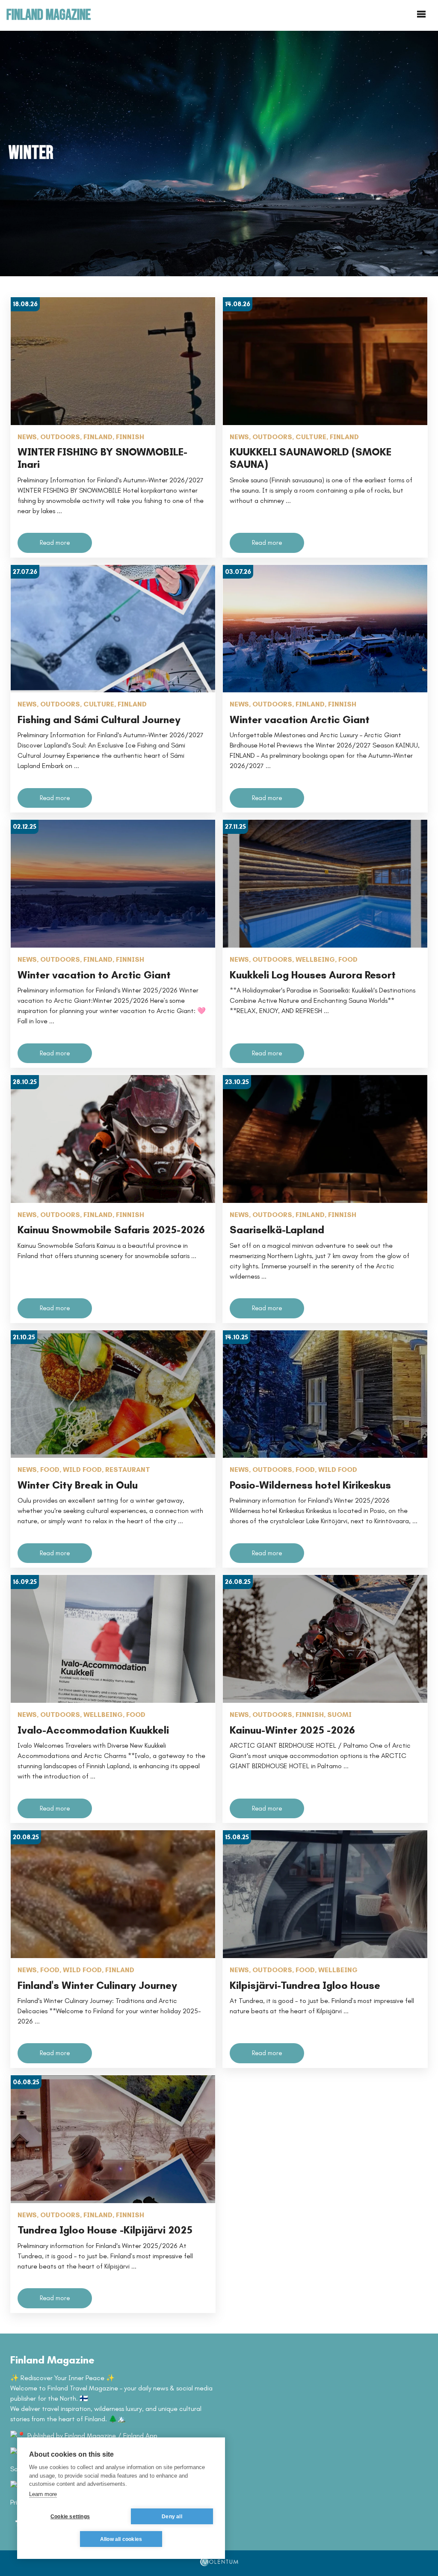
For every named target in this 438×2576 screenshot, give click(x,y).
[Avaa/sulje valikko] (421, 15)
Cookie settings (70, 2517)
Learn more (43, 2494)
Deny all (172, 2517)
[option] (219, 153)
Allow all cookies (121, 2539)
